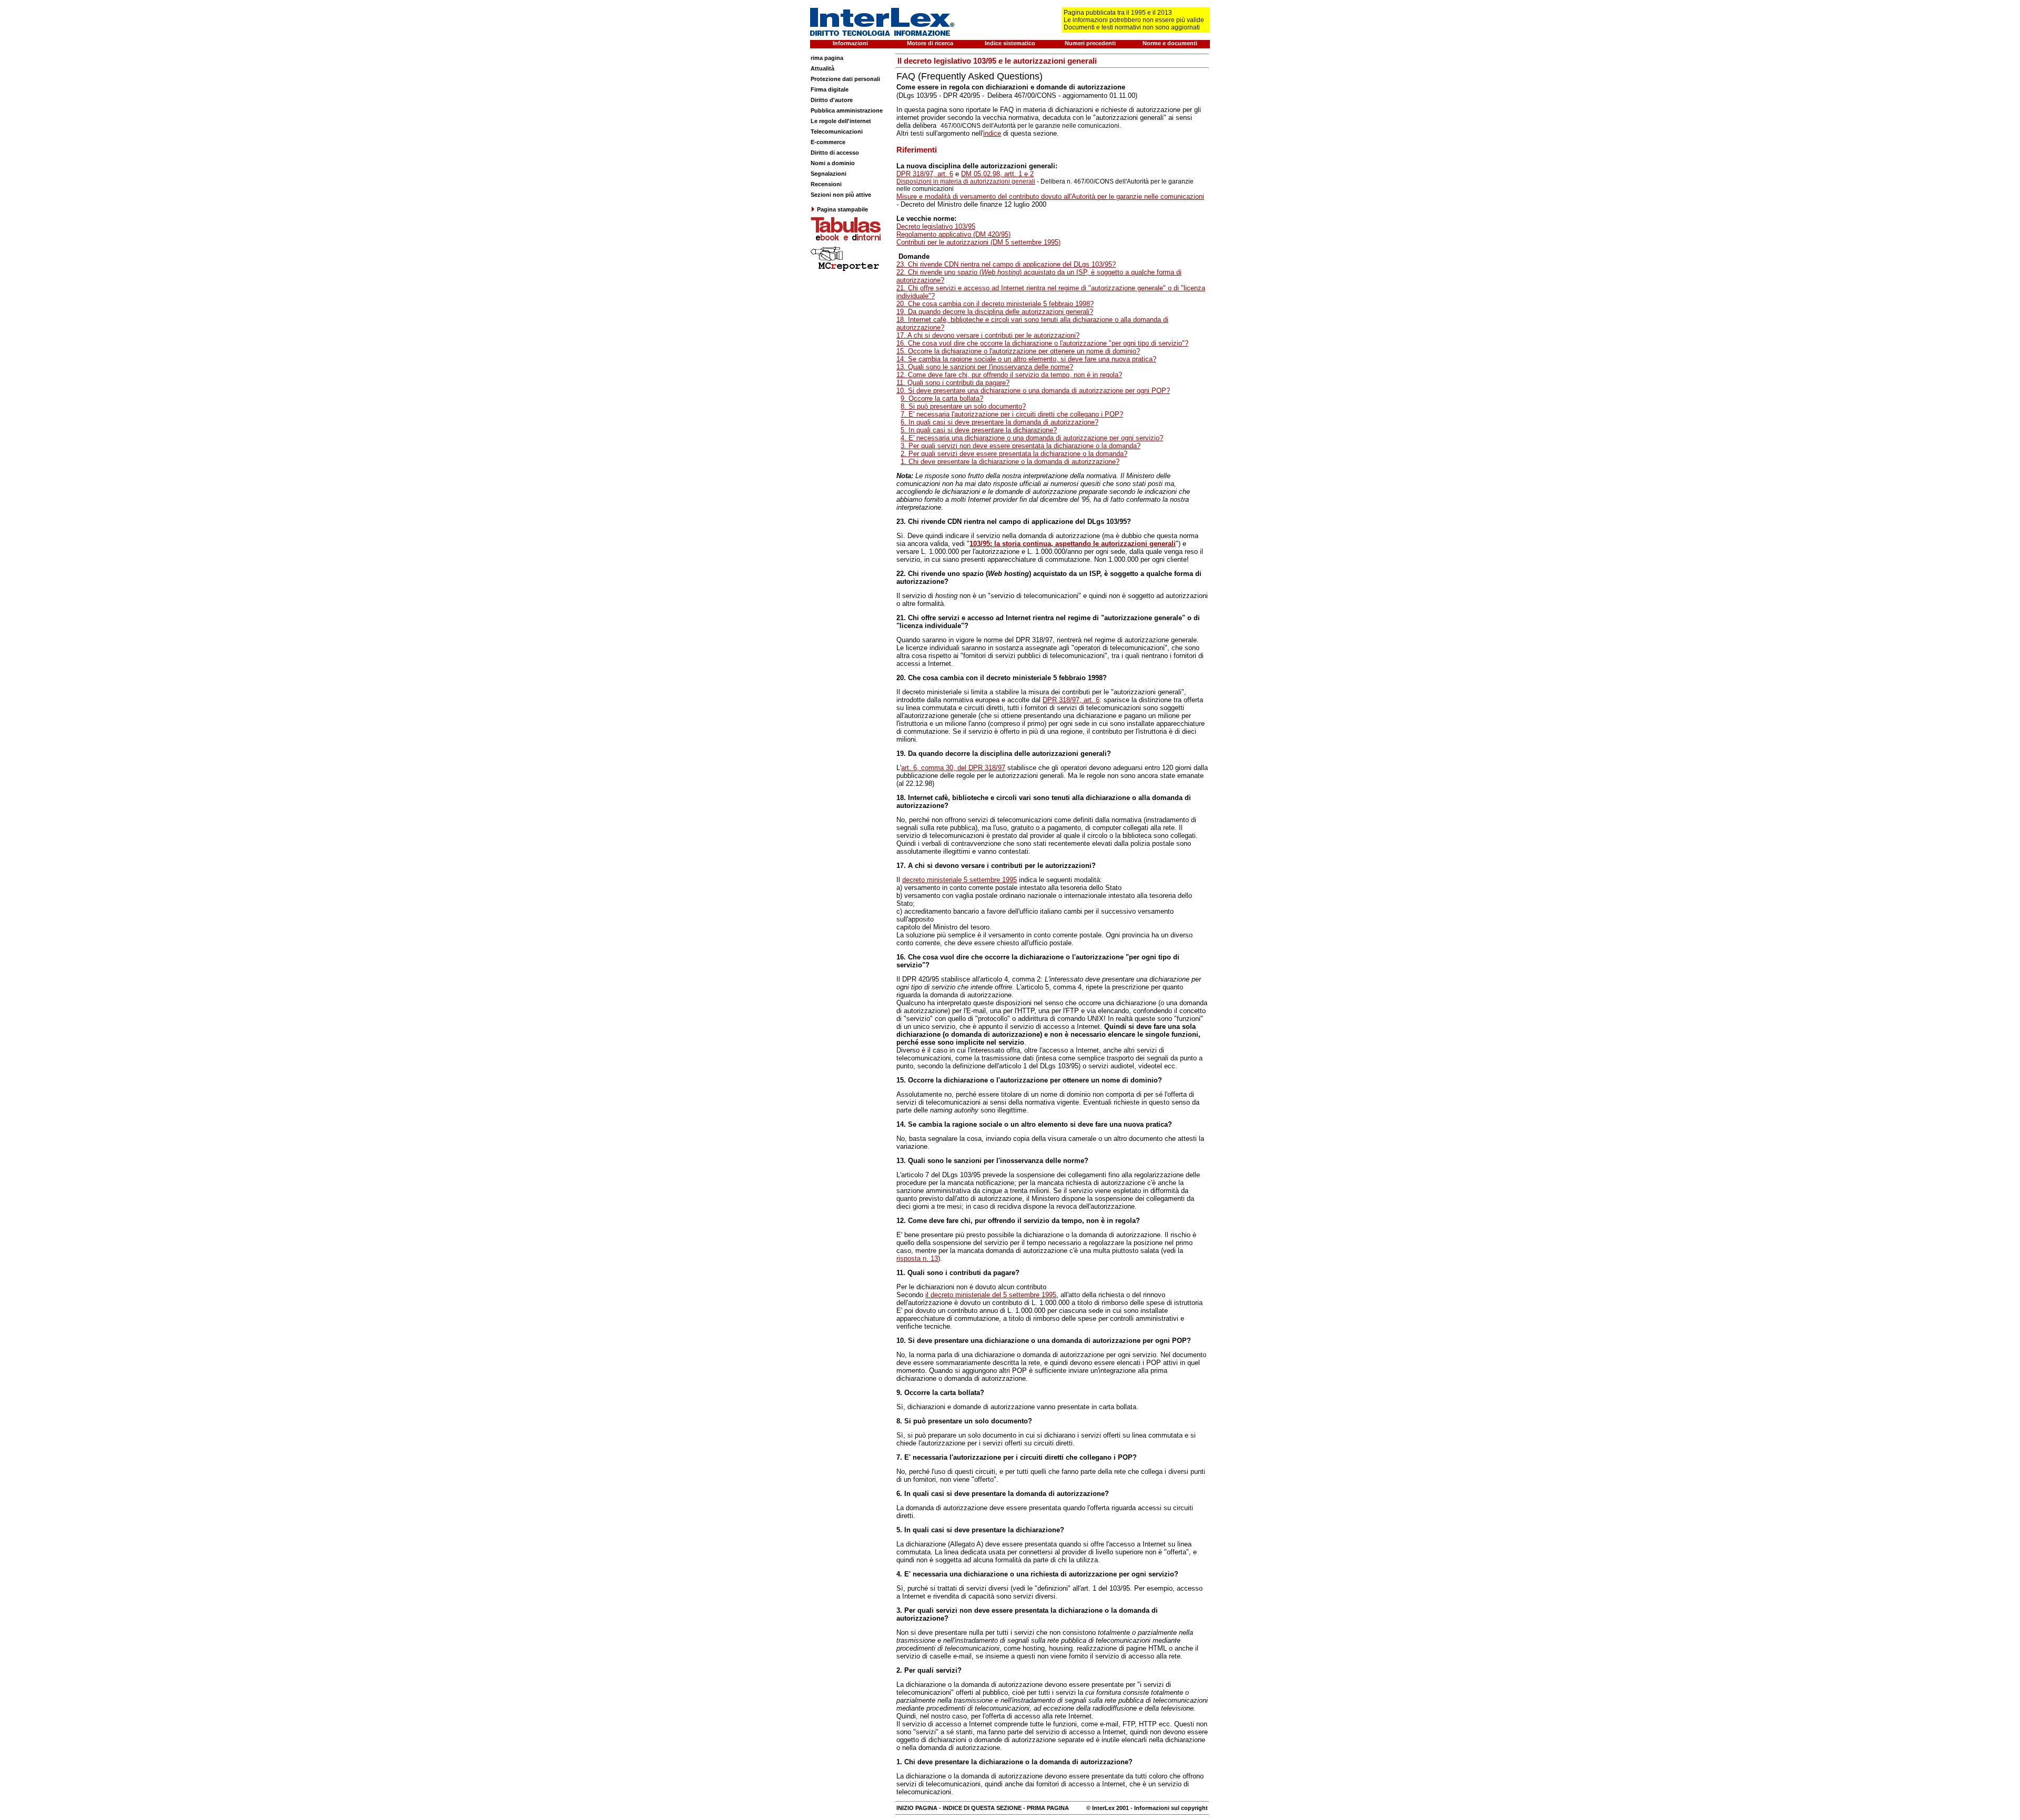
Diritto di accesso (835, 153)
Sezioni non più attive (841, 195)
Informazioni (850, 43)
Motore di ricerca (930, 43)
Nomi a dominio (833, 163)
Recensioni (826, 184)
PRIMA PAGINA (1048, 1808)
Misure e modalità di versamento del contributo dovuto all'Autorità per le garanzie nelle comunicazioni (1050, 196)
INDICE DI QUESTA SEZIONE (982, 1808)
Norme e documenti (1170, 43)
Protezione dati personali (845, 79)
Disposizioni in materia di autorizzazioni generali (966, 181)
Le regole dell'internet (841, 121)
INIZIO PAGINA (917, 1808)
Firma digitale (830, 89)
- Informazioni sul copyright (1168, 1808)
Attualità (822, 68)
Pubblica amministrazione (847, 110)
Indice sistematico (1010, 43)
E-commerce (828, 142)
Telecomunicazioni (837, 132)
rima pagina (827, 58)
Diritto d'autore (832, 100)
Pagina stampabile (842, 209)
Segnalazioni (829, 174)
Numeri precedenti (1090, 43)
